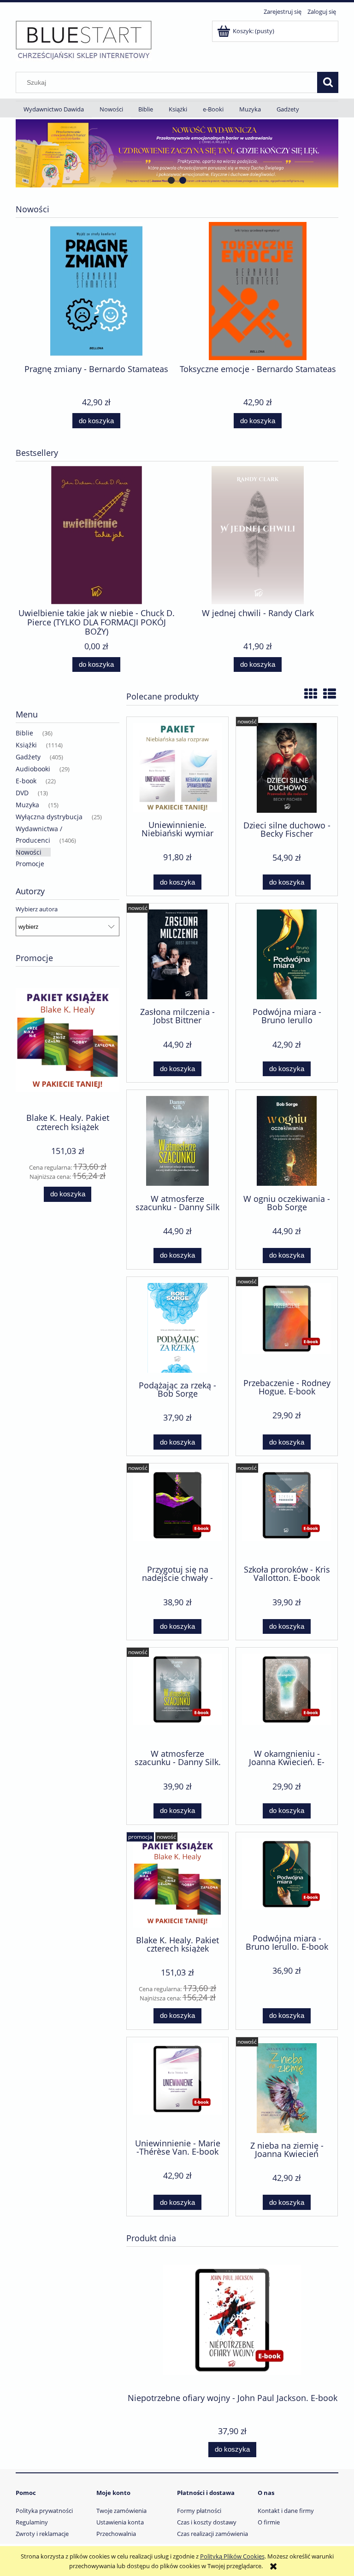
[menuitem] (54, 109)
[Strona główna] (84, 40)
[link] (177, 153)
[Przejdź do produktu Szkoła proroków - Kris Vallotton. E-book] (287, 1513)
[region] (177, 153)
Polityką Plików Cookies (232, 2556)
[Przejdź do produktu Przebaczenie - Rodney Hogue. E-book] (287, 1327)
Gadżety (28, 757)
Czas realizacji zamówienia (212, 2534)
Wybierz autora (37, 909)
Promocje (30, 864)
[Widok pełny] (330, 694)
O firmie (269, 2522)
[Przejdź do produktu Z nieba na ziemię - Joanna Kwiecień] (287, 2088)
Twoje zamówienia (121, 2511)
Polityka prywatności (44, 2511)
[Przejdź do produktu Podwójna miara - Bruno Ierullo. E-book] (287, 1882)
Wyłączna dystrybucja (49, 817)
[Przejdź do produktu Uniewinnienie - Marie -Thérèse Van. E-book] (177, 2087)
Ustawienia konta (120, 2522)
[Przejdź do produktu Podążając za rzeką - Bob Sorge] (177, 1328)
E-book (26, 781)
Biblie (24, 733)
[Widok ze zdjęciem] (311, 694)
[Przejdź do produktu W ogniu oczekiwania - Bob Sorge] (287, 1141)
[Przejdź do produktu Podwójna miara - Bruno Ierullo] (287, 954)
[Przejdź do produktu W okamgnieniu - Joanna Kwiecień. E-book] (287, 1697)
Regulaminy (32, 2522)
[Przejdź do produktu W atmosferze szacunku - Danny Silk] (177, 1141)
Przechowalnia (116, 2534)
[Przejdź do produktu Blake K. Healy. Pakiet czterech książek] (177, 1883)
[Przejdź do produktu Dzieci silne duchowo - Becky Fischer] (287, 768)
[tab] (171, 180)
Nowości (29, 852)
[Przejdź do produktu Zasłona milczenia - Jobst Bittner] (177, 954)
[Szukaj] (328, 82)
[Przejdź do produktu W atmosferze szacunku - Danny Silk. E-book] (177, 1697)
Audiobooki (33, 769)
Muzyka (27, 805)
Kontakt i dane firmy (286, 2511)
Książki (26, 745)
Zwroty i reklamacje (42, 2534)
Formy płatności (199, 2511)
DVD (22, 793)
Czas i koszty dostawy (207, 2522)
